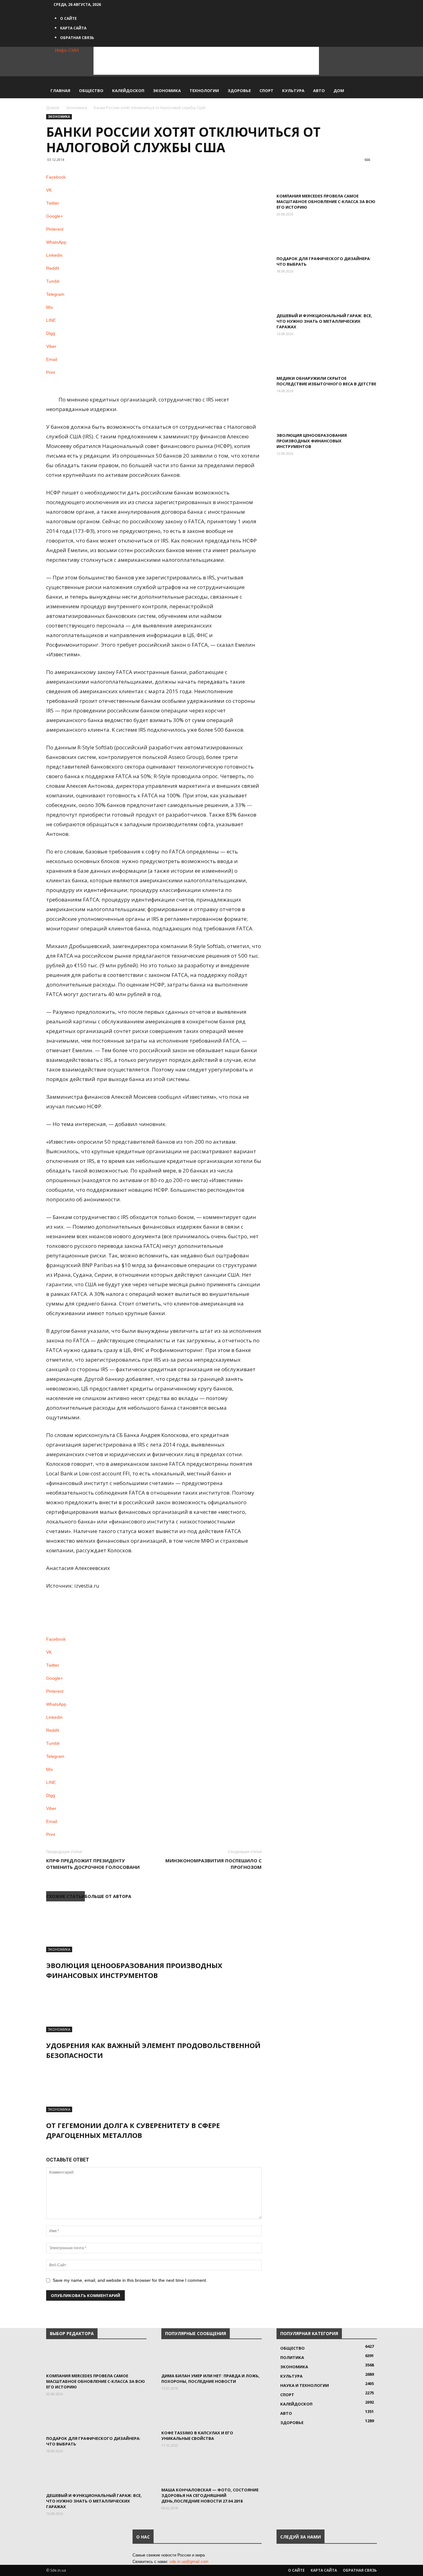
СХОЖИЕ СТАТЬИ (65, 1896)
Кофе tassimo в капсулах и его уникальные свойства (197, 2436)
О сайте (68, 18)
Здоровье (239, 91)
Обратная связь (77, 38)
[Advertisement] (206, 61)
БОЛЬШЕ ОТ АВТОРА (108, 1896)
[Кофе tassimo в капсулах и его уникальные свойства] (211, 2415)
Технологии (204, 91)
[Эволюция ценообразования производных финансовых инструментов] (154, 1929)
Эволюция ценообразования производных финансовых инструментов (312, 441)
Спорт (266, 91)
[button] (369, 84)
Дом (339, 91)
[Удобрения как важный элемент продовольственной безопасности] (154, 2009)
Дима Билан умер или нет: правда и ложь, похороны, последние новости (211, 2379)
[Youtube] (131, 4)
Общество (91, 91)
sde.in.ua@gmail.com (189, 2562)
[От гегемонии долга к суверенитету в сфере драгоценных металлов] (154, 2089)
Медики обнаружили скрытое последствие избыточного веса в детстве (326, 381)
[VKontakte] (127, 4)
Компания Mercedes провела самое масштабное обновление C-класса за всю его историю (326, 202)
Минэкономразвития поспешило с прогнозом (214, 1864)
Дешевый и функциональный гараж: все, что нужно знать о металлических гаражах (324, 321)
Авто (319, 91)
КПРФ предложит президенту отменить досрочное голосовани (93, 1864)
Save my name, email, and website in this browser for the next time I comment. (130, 2280)
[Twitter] (123, 4)
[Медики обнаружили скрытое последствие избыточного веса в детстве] (327, 361)
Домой (53, 108)
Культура (293, 91)
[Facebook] (118, 4)
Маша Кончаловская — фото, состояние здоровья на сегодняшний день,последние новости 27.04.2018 (210, 2495)
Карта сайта (73, 28)
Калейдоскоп (128, 91)
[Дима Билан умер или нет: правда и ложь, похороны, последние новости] (211, 2358)
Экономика (167, 91)
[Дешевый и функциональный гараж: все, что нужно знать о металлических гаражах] (327, 298)
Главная (60, 91)
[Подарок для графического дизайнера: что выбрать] (327, 241)
